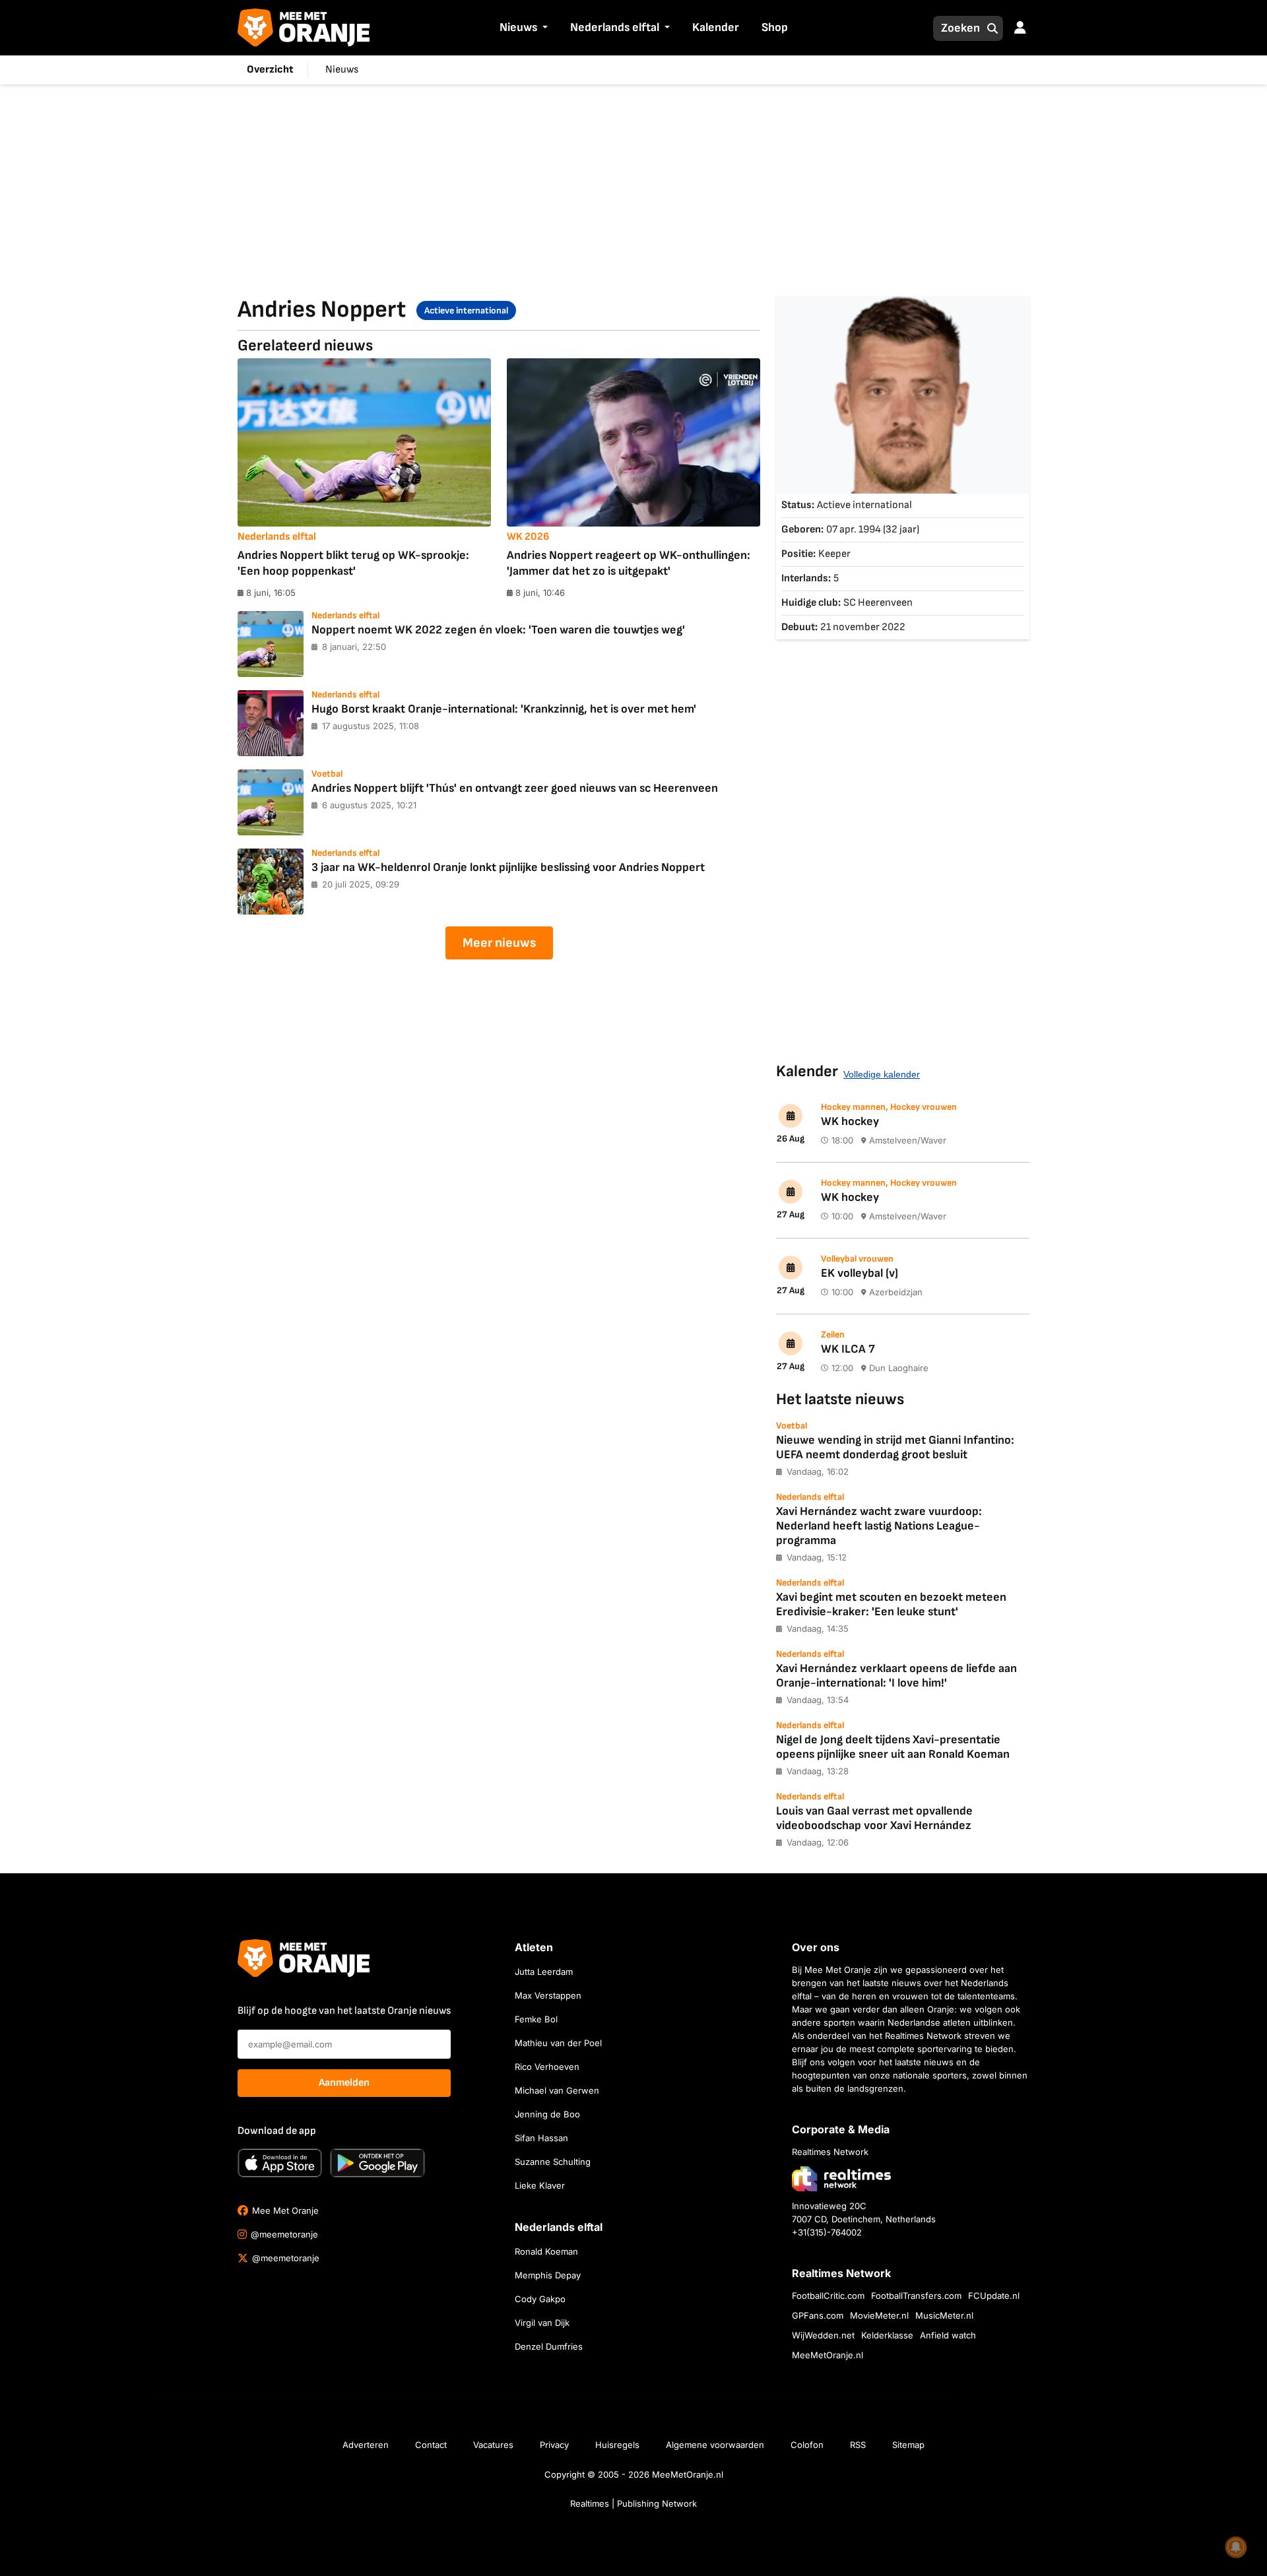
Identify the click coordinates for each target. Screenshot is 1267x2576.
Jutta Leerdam (544, 1972)
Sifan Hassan (541, 2138)
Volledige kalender (882, 1074)
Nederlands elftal (615, 27)
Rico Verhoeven (547, 2067)
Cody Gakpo (540, 2299)
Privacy (554, 2445)
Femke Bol (536, 2019)
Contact (431, 2445)
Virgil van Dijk (542, 2323)
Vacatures (493, 2445)
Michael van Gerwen (557, 2090)
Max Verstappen (548, 1995)
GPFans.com (818, 2315)
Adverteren (366, 2445)
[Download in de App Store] (280, 2163)
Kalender (716, 27)
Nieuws (518, 27)
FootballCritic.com (828, 2296)
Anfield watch (948, 2335)
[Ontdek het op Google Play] (377, 2163)
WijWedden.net (823, 2335)
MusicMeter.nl (944, 2315)
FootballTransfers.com (916, 2296)
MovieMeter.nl (879, 2315)
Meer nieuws (499, 943)
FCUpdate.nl (994, 2296)
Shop (775, 27)
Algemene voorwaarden (715, 2445)
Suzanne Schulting (553, 2162)
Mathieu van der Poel (558, 2043)
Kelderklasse (887, 2335)
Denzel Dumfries (549, 2346)
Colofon (807, 2445)
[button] (544, 28)
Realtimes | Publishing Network (633, 2503)
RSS (858, 2445)
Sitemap (908, 2445)
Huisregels (617, 2445)
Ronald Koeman (546, 2251)
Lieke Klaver (540, 2185)
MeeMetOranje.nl (828, 2355)
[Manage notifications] (1236, 2547)
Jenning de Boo (547, 2114)
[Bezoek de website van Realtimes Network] (841, 2178)
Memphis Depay (548, 2275)
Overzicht (270, 70)
